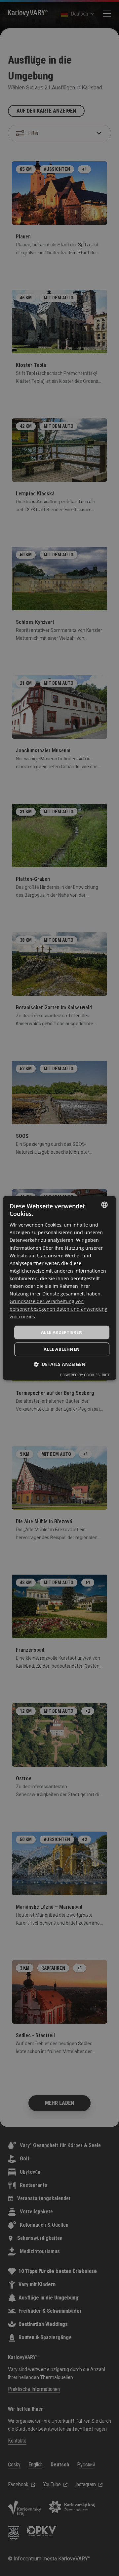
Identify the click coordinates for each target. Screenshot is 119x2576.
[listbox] (104, 1205)
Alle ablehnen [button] (62, 1349)
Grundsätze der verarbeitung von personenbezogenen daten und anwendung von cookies (59, 1309)
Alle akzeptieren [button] (62, 1332)
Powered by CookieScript (85, 1375)
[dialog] (59, 1288)
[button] (59, 1364)
